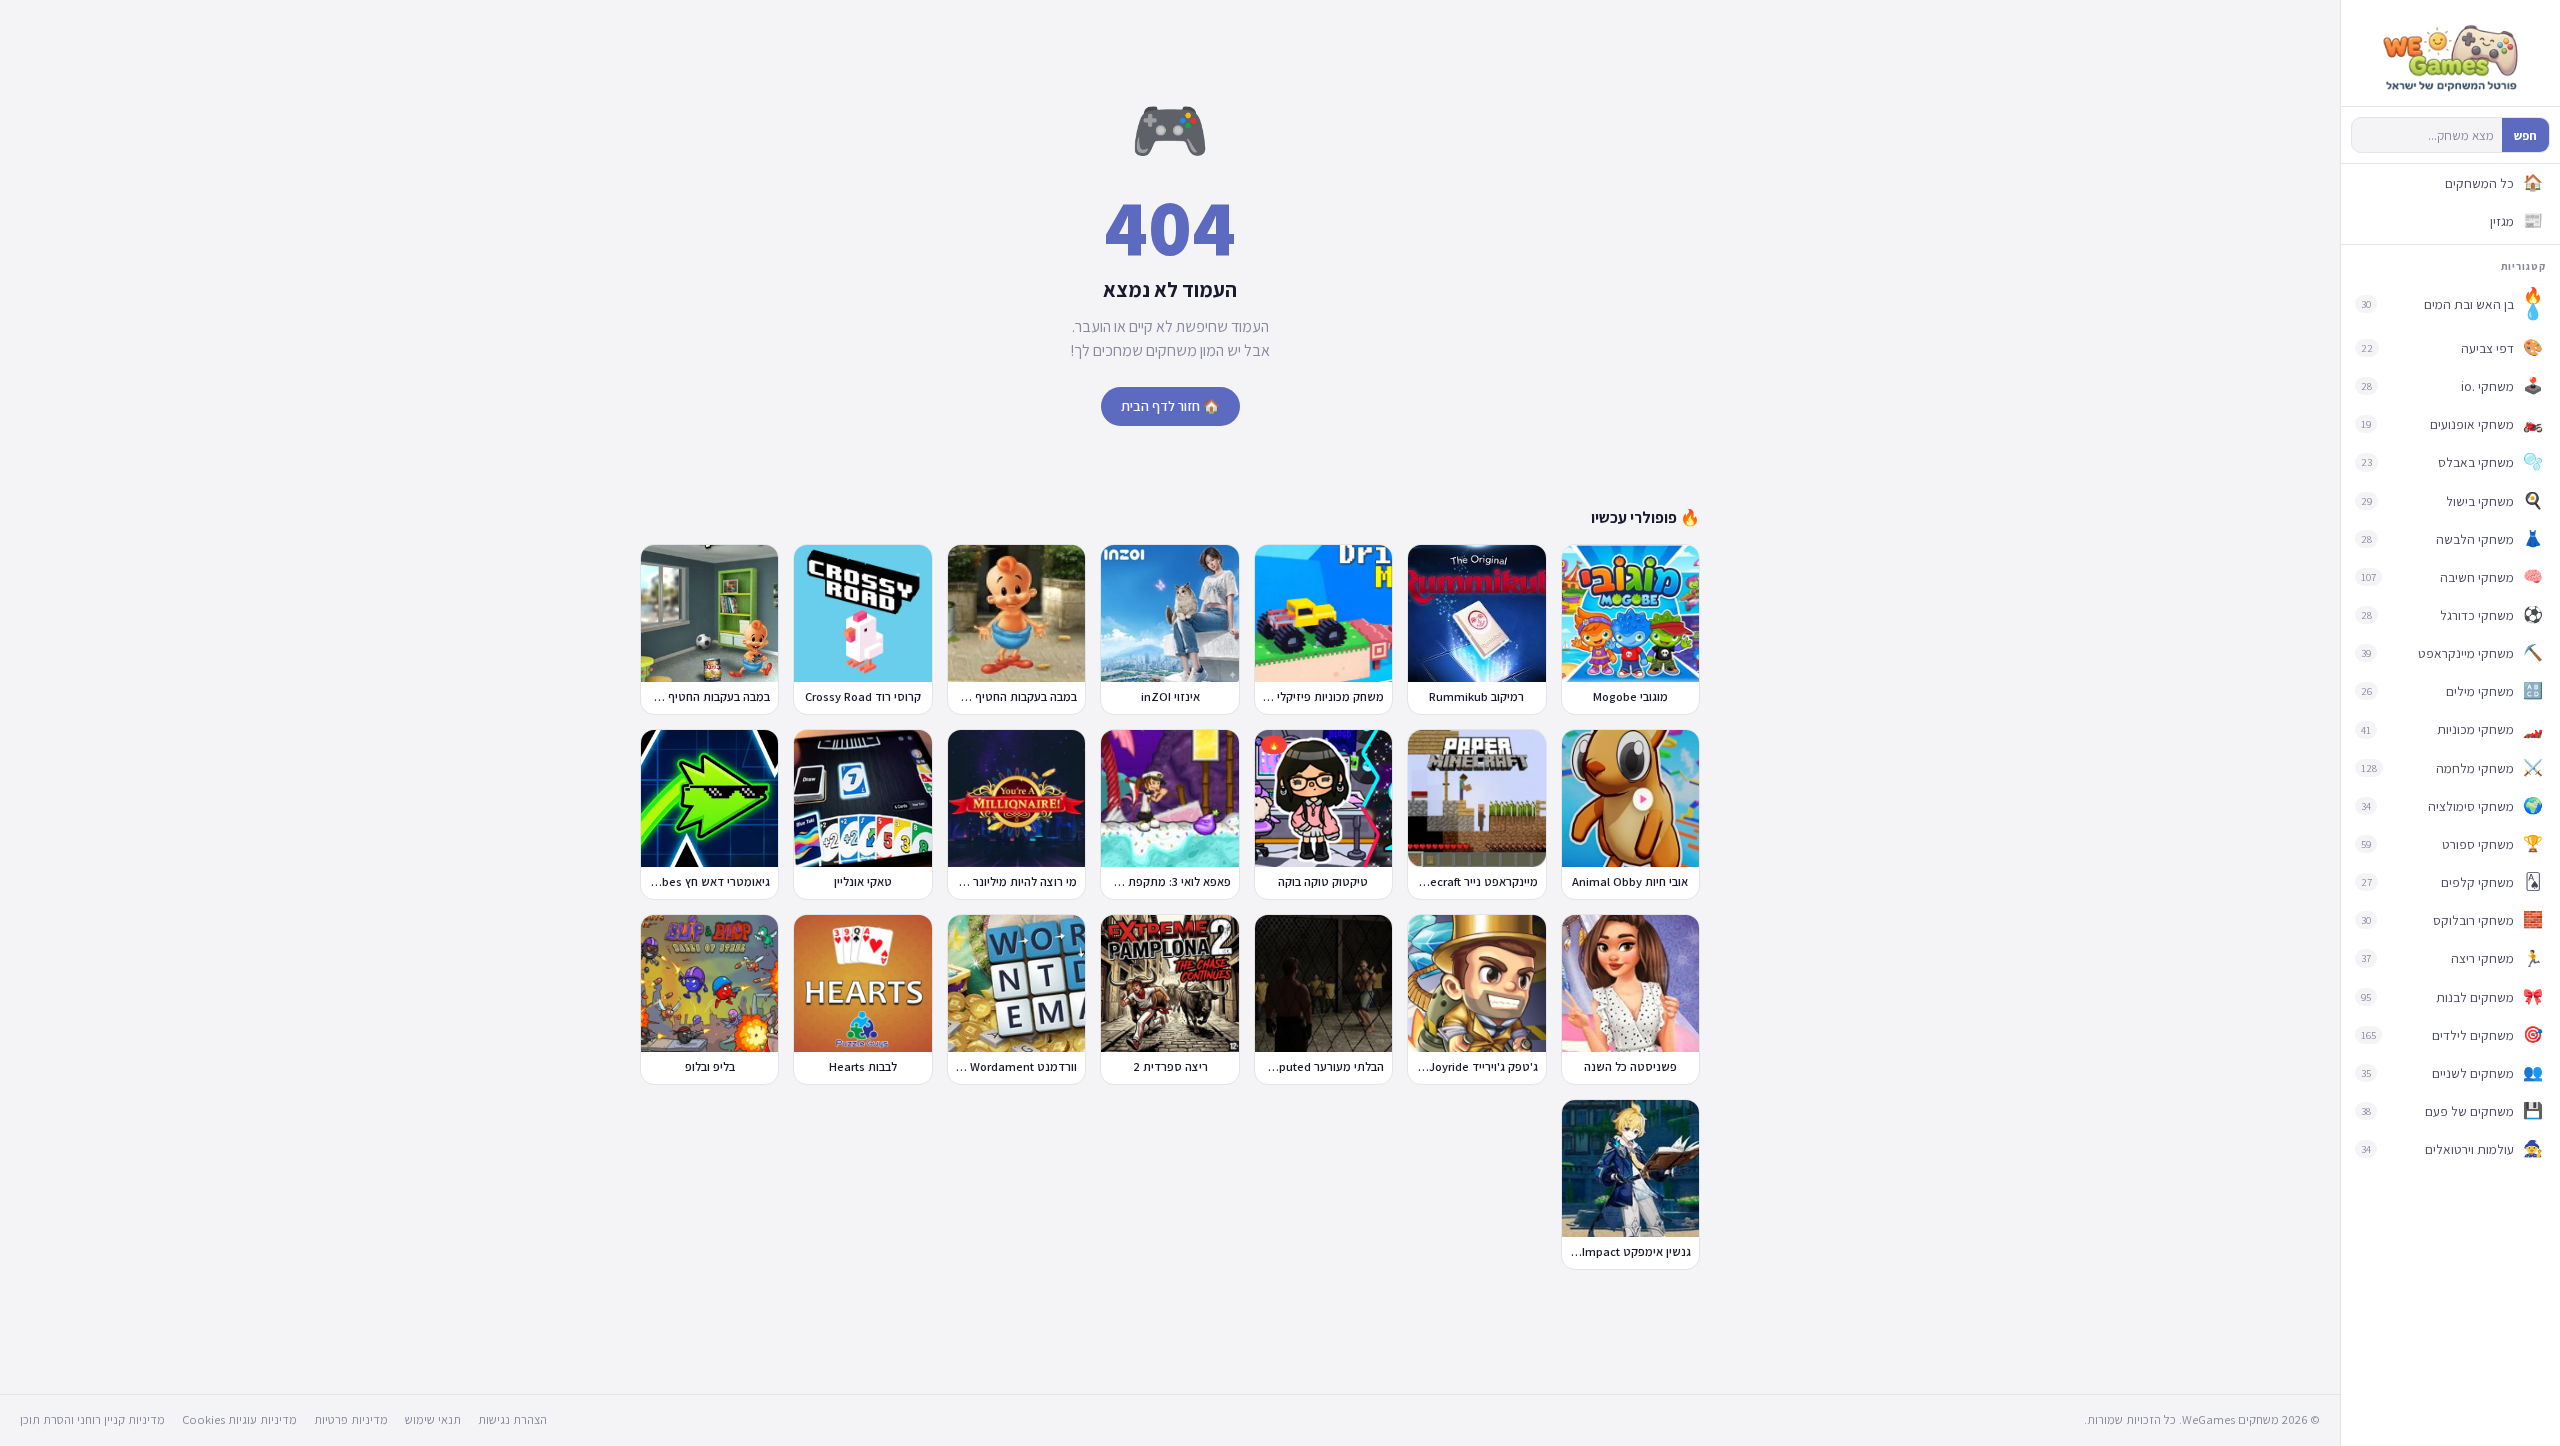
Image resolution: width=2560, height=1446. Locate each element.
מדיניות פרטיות (351, 1419)
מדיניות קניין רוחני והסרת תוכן (92, 1419)
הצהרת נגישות (512, 1419)
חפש (2525, 135)
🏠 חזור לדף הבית (1170, 406)
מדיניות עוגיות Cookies (239, 1419)
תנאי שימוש (433, 1419)
